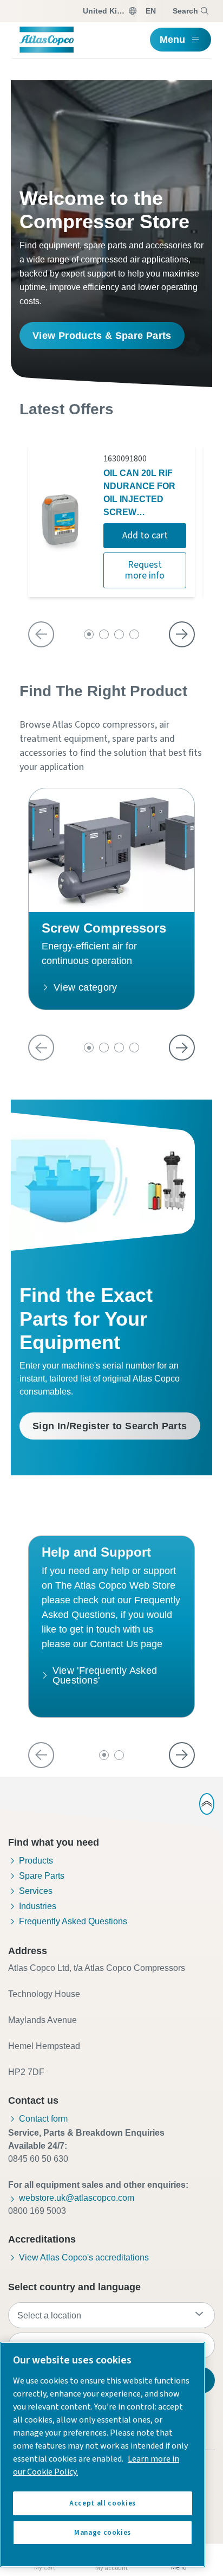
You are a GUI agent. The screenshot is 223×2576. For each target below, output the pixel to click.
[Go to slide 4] (134, 634)
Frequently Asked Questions (73, 1921)
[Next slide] (182, 634)
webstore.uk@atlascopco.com (77, 2198)
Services (36, 1891)
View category (86, 987)
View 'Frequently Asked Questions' (105, 1675)
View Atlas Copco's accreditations (84, 2257)
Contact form (43, 2119)
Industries (38, 1906)
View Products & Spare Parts (102, 336)
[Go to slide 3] (119, 634)
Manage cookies (103, 2533)
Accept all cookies (103, 2503)
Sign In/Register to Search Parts (110, 1426)
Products (36, 1861)
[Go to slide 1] (89, 634)
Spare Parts (42, 1876)
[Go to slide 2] (104, 634)
